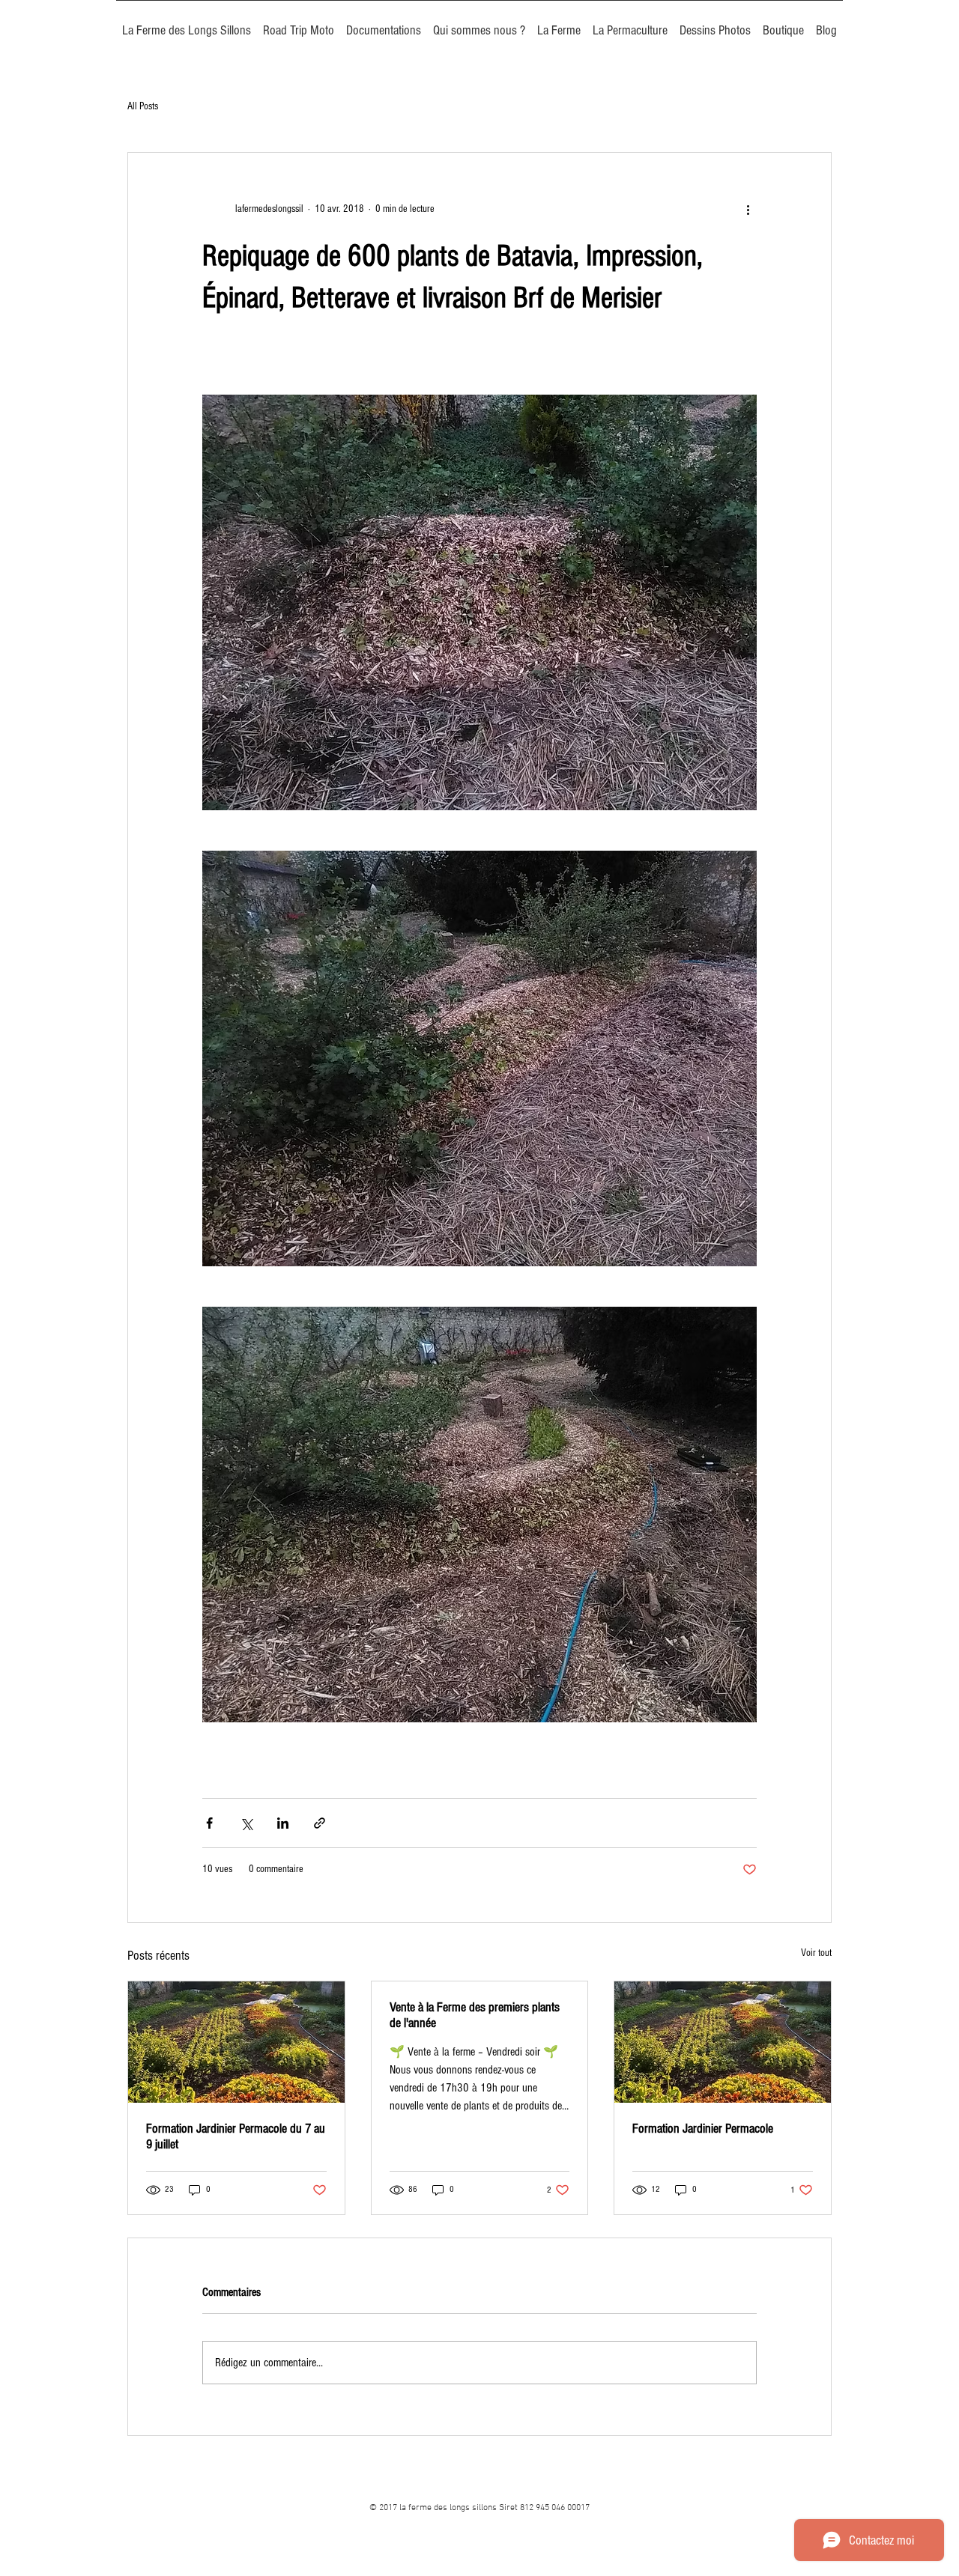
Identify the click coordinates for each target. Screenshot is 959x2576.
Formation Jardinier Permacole (703, 2129)
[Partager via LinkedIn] (283, 1823)
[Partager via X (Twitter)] (246, 1823)
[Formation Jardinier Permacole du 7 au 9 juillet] (236, 2042)
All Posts (143, 106)
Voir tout (816, 1953)
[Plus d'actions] (748, 210)
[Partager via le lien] (320, 1823)
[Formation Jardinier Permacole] (723, 2042)
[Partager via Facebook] (209, 1823)
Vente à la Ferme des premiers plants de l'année (475, 2015)
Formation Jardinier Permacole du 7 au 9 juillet (236, 2136)
